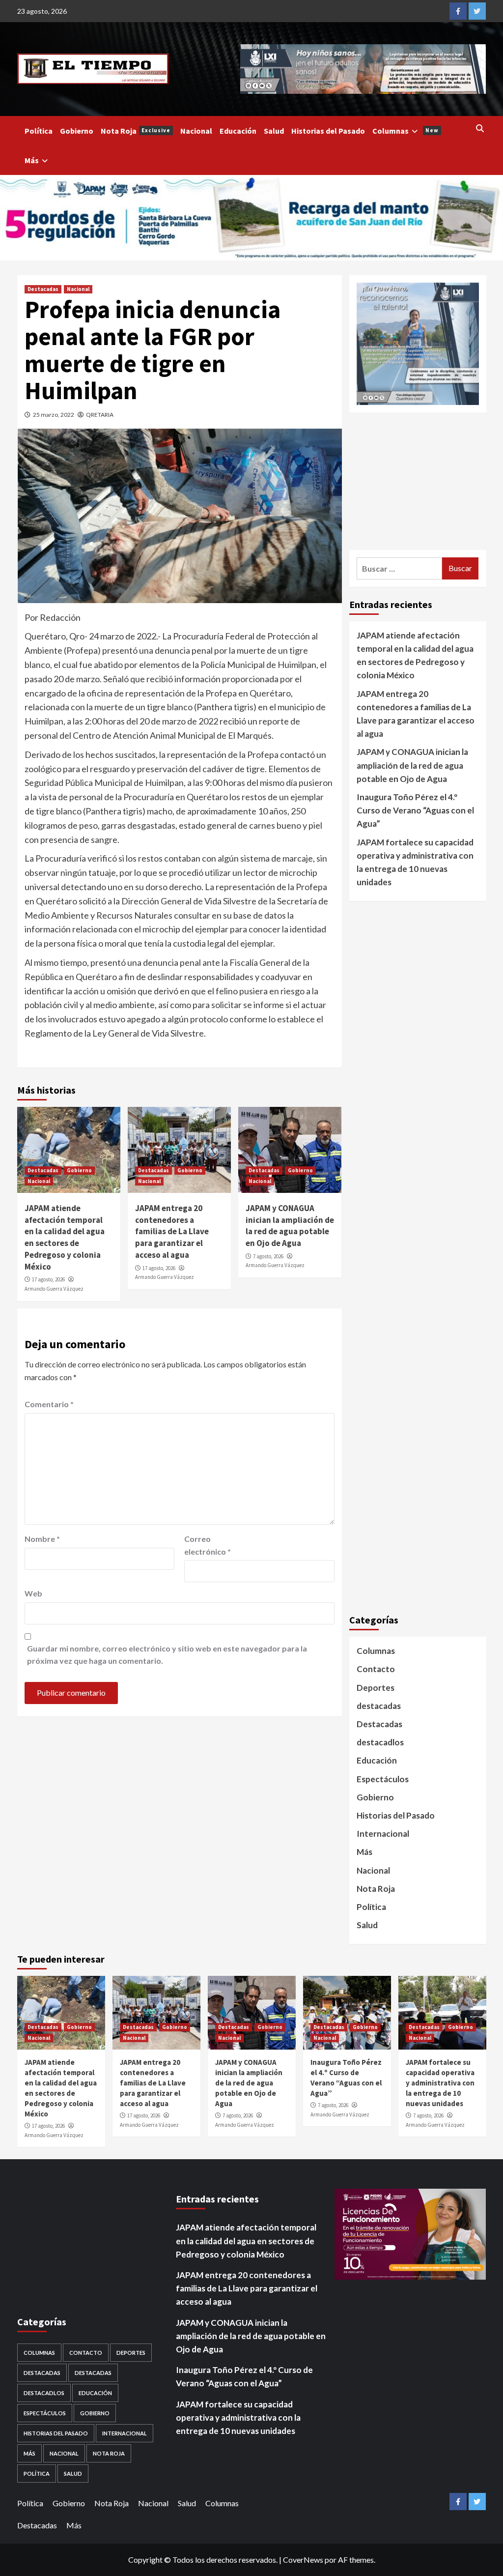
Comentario (49, 1404)
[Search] (480, 128)
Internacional (383, 1834)
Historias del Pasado (328, 131)
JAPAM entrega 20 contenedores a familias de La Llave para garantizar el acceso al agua (172, 1231)
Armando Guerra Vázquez (54, 1289)
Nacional (196, 131)
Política (39, 131)
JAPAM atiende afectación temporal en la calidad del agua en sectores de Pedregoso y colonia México (65, 1237)
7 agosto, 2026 (268, 1256)
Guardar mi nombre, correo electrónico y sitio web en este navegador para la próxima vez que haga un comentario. (167, 1655)
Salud (274, 131)
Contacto (376, 1669)
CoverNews (303, 2560)
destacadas (379, 1706)
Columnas (405, 131)
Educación (238, 131)
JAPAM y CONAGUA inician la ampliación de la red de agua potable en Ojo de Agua (290, 1226)
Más (32, 160)
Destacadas (43, 289)
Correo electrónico (208, 1545)
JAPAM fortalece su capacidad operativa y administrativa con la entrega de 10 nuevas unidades (415, 862)
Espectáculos (383, 1779)
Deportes (376, 1688)
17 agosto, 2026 (48, 1279)
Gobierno (77, 131)
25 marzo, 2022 (54, 415)
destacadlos (380, 1742)
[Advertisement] (418, 481)
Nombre (42, 1539)
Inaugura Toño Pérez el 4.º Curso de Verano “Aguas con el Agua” (415, 810)
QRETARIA (100, 415)
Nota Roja (136, 131)
